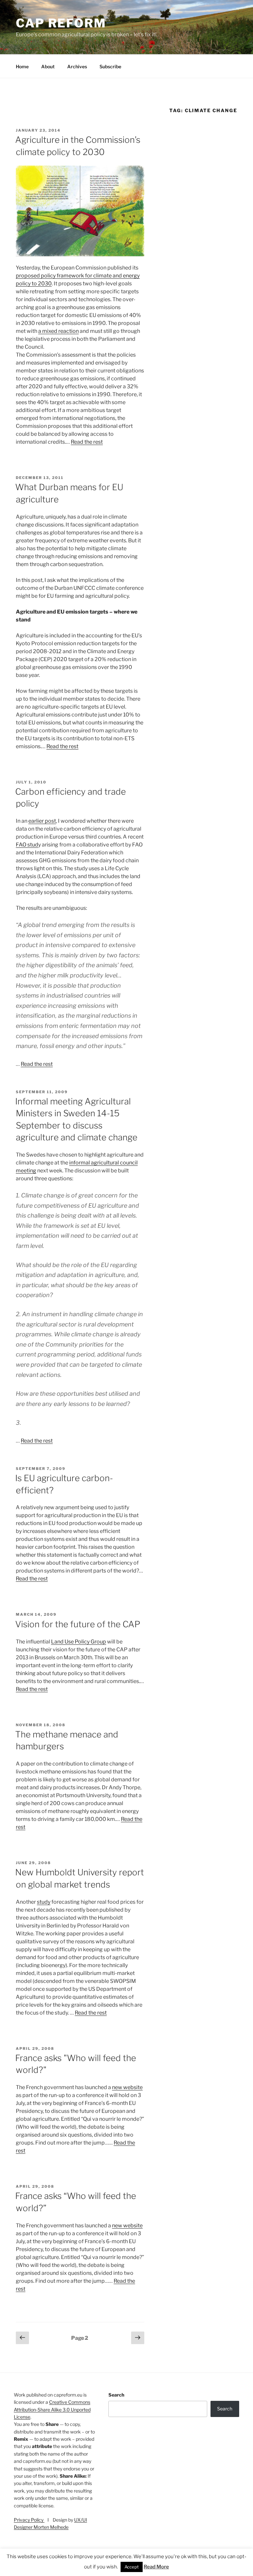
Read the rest (87, 442)
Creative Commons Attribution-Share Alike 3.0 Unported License (52, 2409)
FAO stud (27, 845)
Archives (77, 66)
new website (127, 2087)
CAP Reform (61, 23)
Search (116, 2395)
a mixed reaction (58, 331)
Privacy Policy (29, 2520)
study (44, 1902)
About (48, 66)
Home (22, 66)
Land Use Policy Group (79, 1642)
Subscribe (110, 66)
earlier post (42, 821)
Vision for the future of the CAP (78, 1624)
